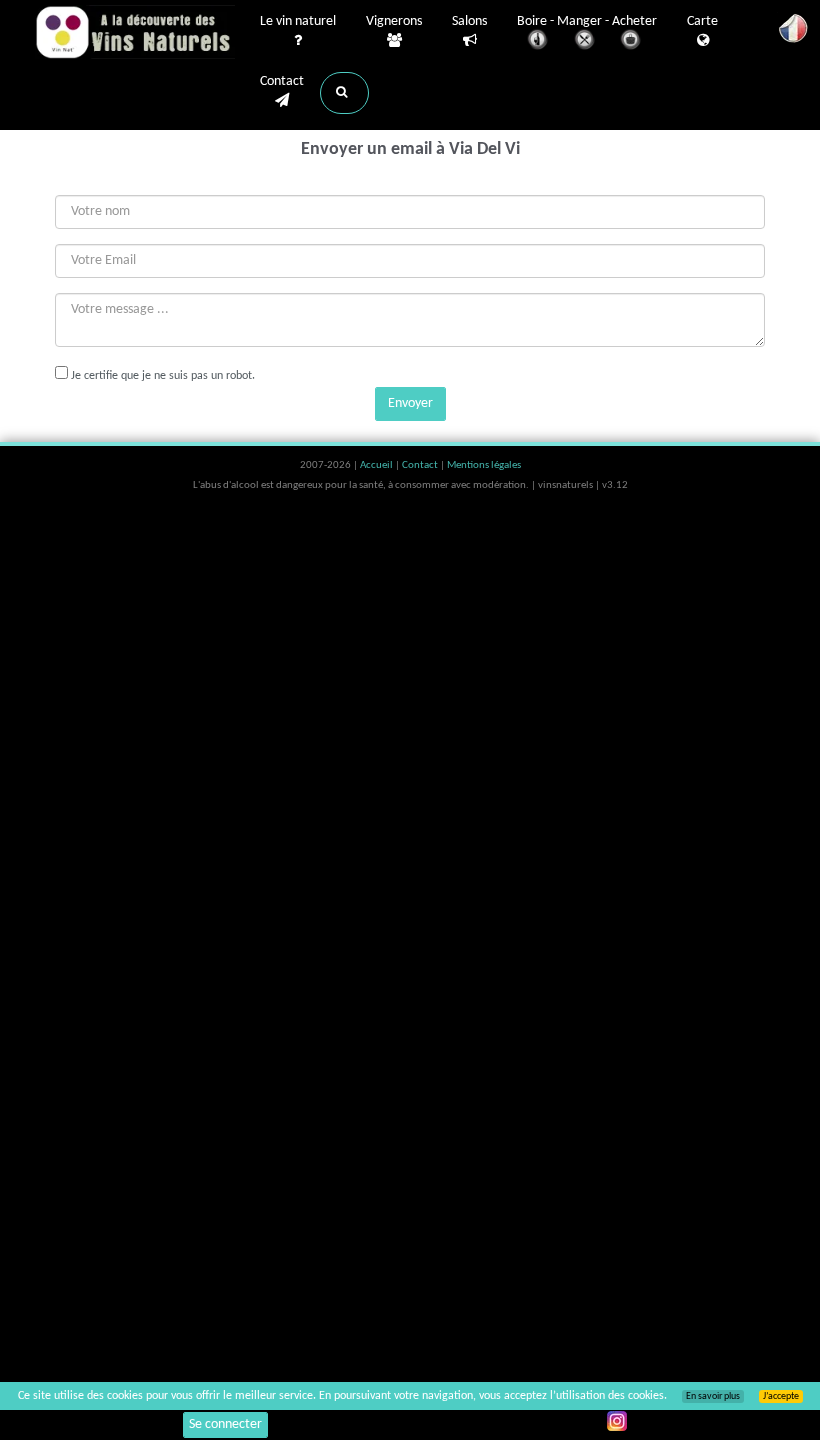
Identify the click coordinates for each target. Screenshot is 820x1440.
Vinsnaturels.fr (135, 32)
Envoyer (410, 403)
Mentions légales (484, 465)
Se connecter (225, 1424)
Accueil (377, 465)
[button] (344, 93)
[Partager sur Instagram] (617, 1421)
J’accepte (781, 1396)
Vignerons (394, 21)
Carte (702, 21)
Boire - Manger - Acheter (587, 21)
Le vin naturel (298, 21)
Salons (469, 21)
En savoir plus (713, 1396)
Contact (282, 81)
